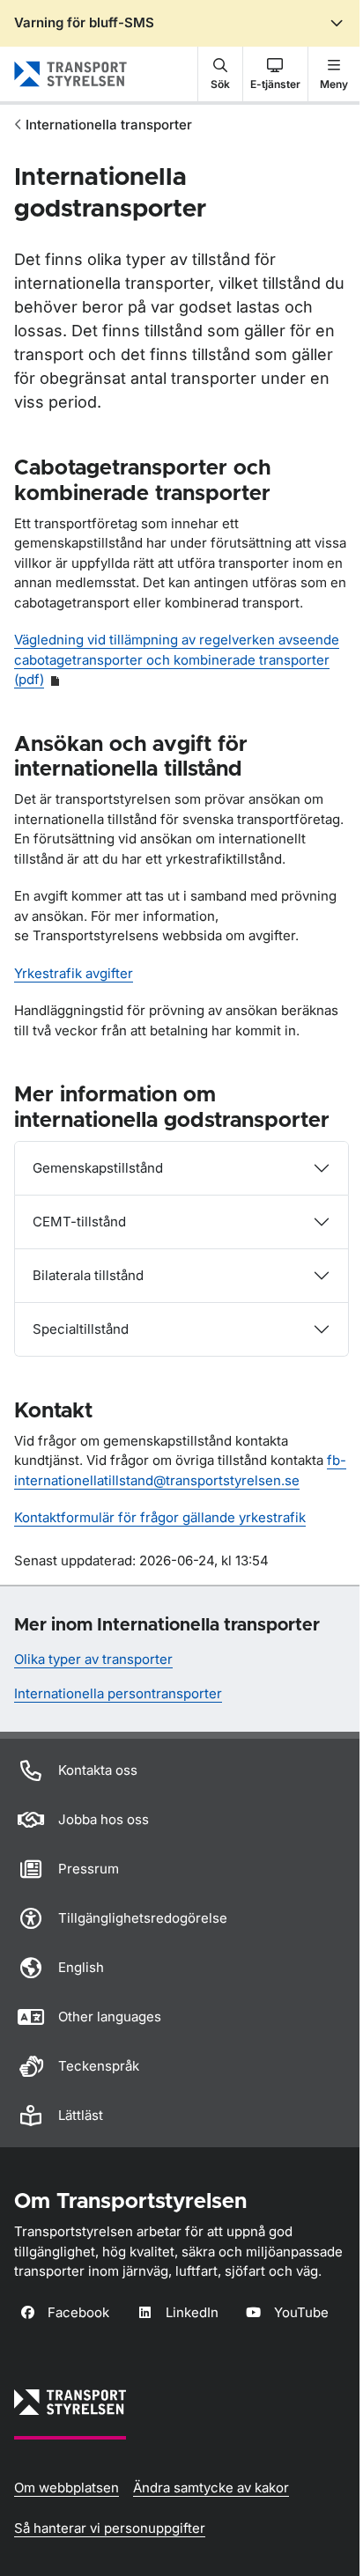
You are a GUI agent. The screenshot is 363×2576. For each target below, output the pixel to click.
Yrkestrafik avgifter (74, 973)
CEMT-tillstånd (79, 1222)
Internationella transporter (109, 125)
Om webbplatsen (67, 2488)
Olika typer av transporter (93, 1659)
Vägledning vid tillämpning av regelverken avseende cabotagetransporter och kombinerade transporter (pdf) (177, 659)
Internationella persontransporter (118, 1693)
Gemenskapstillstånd (98, 1168)
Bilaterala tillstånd (88, 1275)
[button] (220, 74)
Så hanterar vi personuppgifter (110, 2528)
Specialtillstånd (81, 1329)
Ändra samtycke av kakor (211, 2488)
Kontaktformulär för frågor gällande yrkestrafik (160, 1517)
